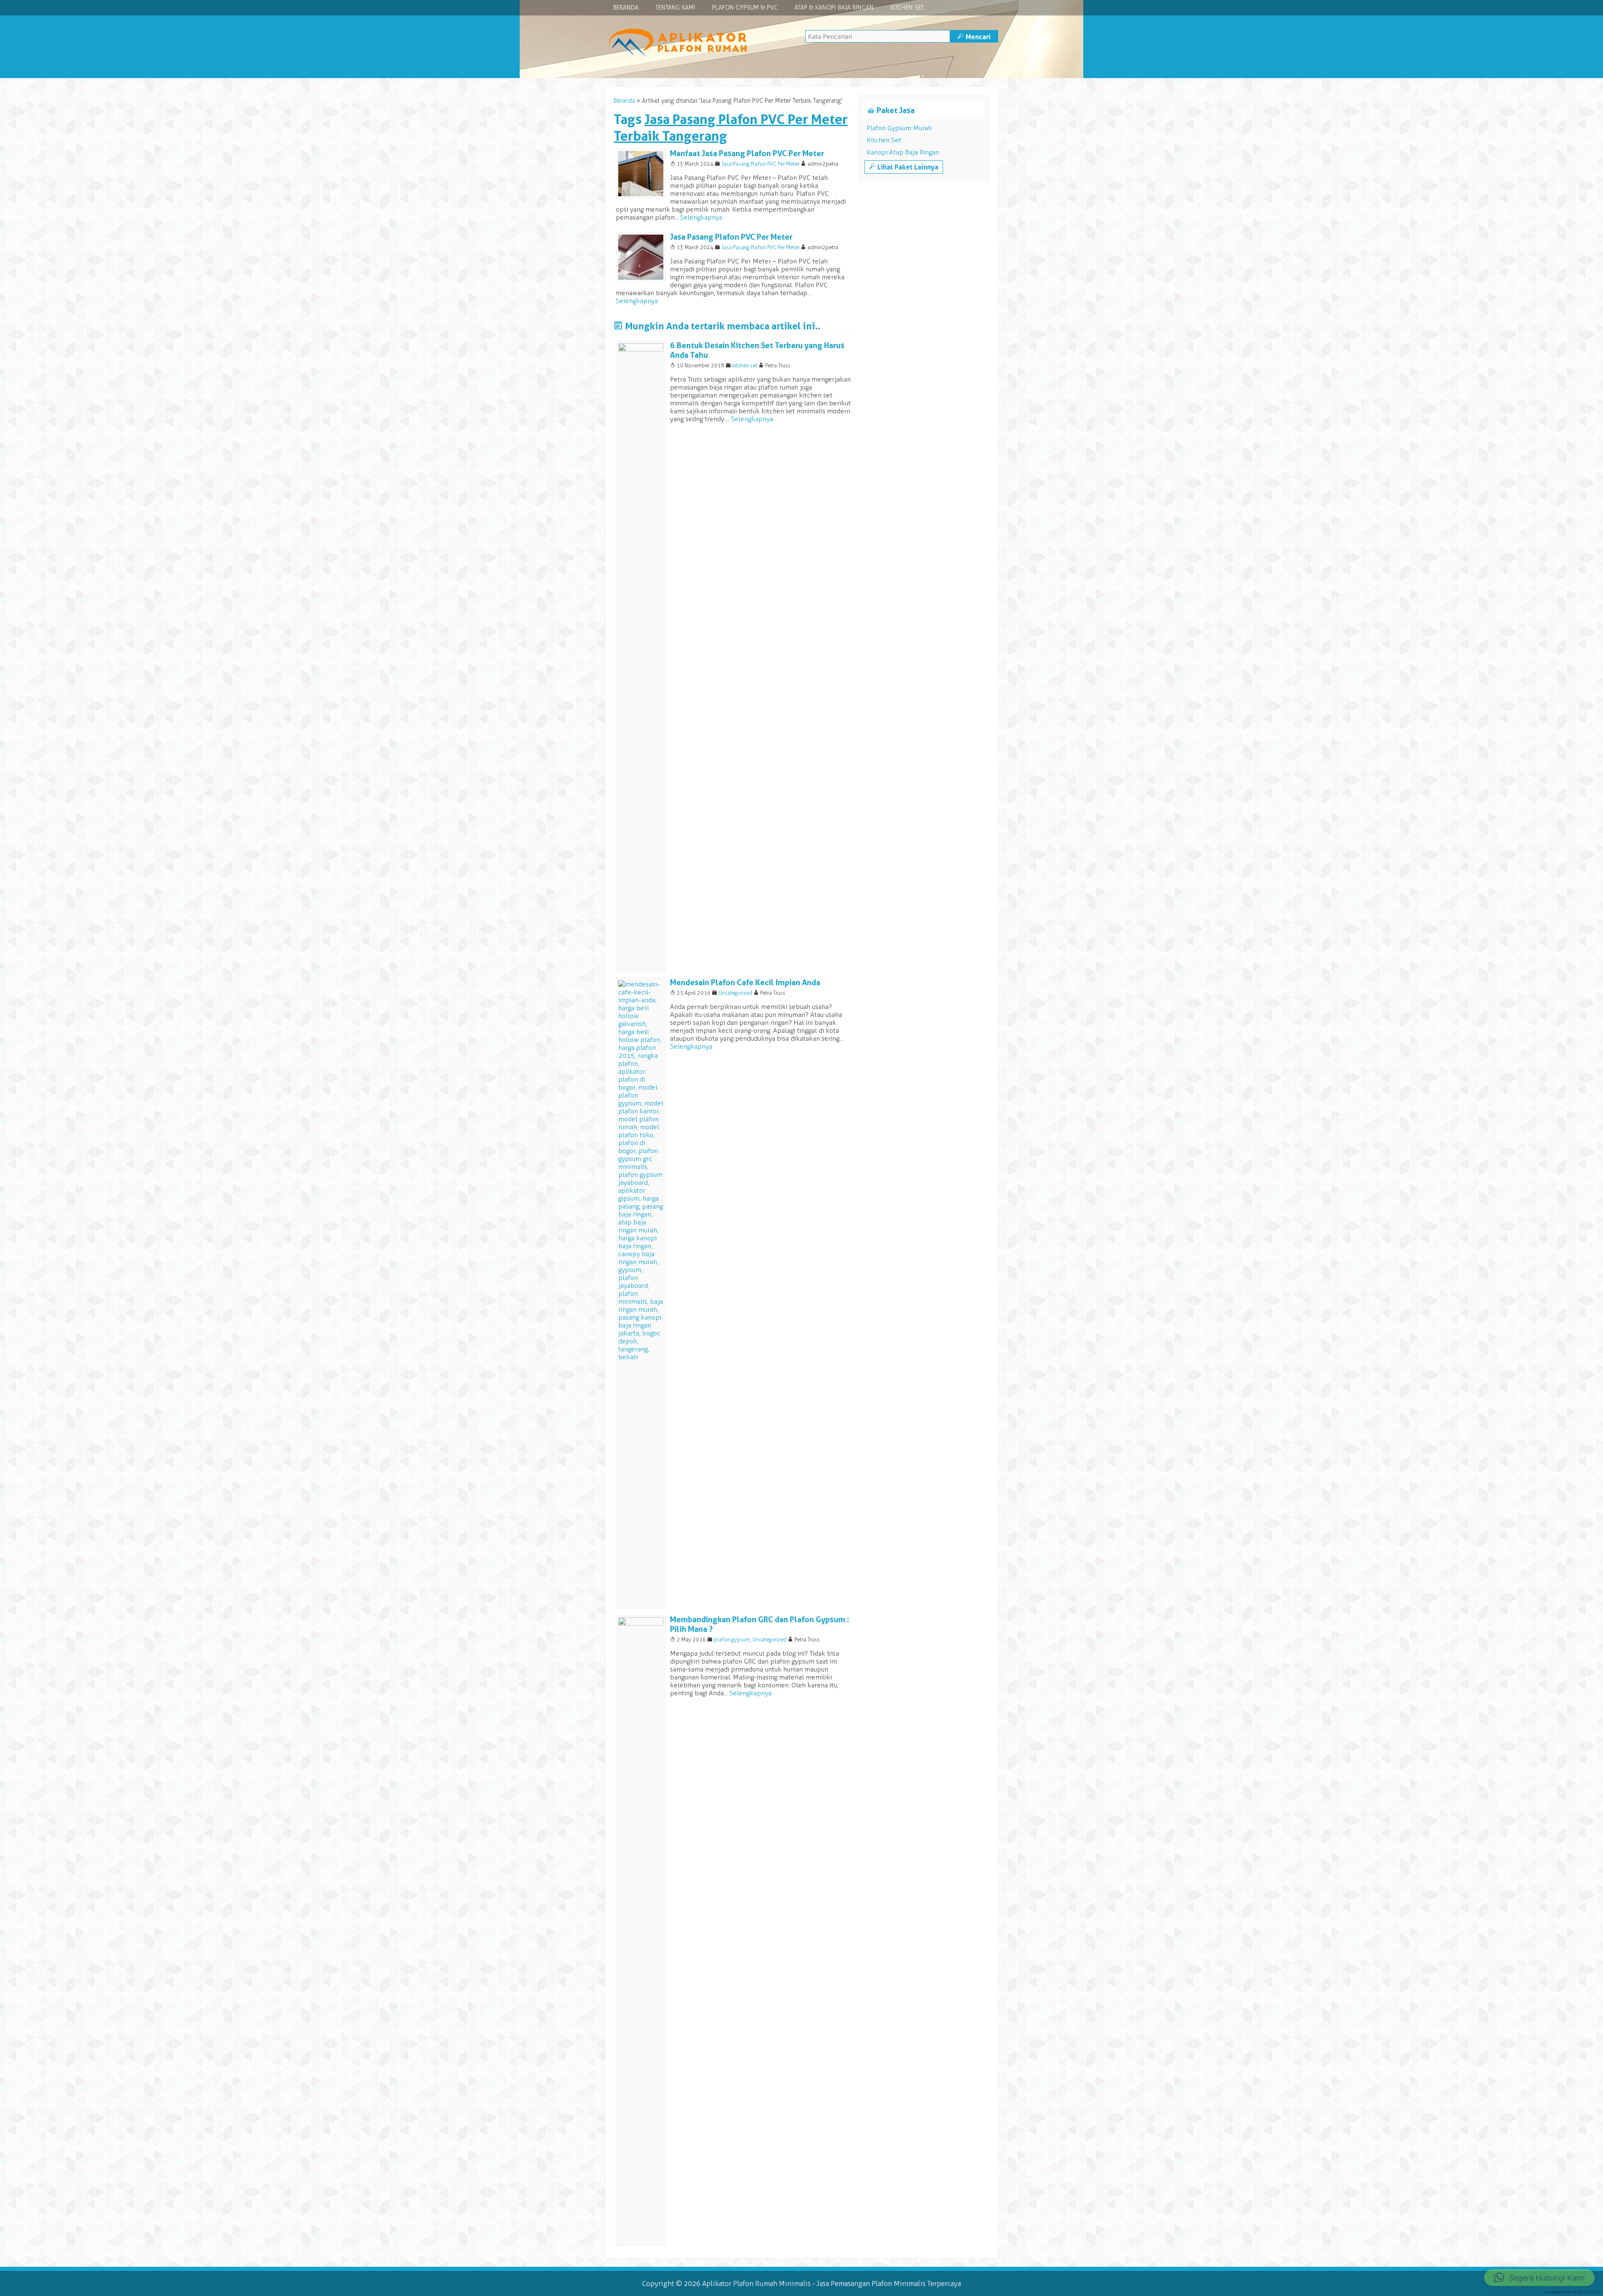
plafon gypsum (732, 1640)
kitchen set (745, 365)
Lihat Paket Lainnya (904, 167)
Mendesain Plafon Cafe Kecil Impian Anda (745, 982)
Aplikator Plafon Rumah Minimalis (756, 2283)
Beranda (626, 8)
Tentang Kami (675, 8)
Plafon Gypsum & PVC (745, 8)
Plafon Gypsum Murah (899, 128)
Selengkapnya (701, 217)
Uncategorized (735, 993)
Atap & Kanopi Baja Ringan (834, 8)
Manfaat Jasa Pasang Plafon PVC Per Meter (747, 153)
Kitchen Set (907, 8)
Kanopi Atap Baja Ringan (903, 152)
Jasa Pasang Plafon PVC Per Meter (760, 164)
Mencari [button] (974, 37)
